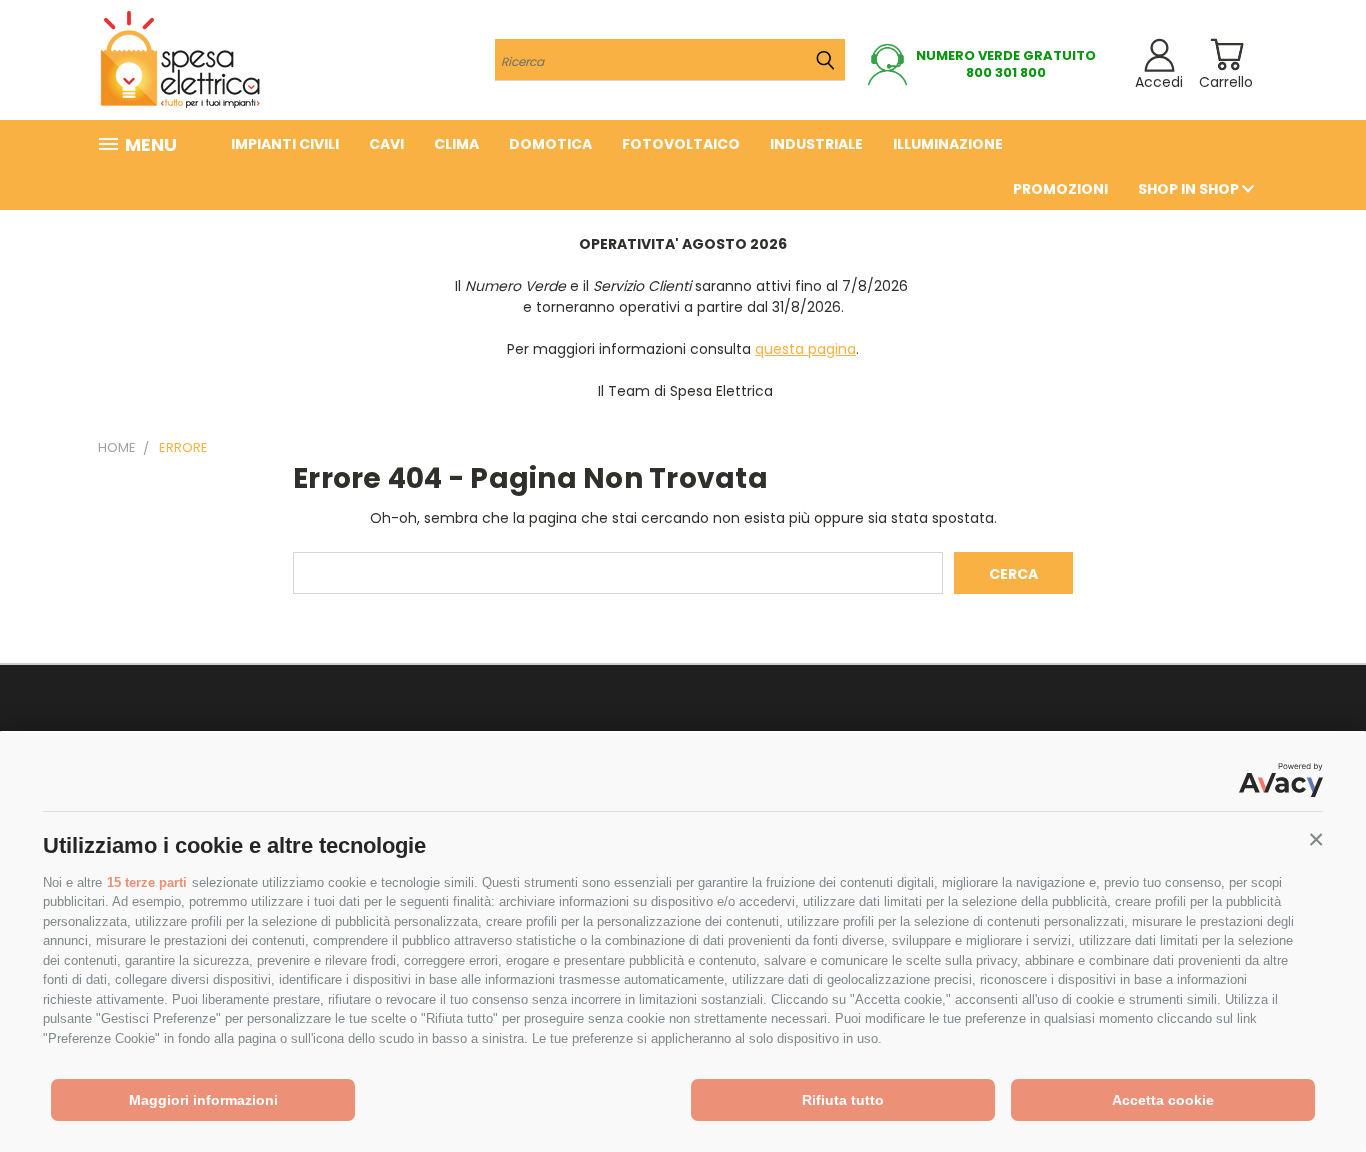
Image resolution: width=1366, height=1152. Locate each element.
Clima (456, 144)
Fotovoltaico (681, 144)
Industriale (816, 144)
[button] (1316, 840)
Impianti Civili (285, 144)
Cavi (386, 144)
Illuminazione (948, 144)
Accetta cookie (1163, 1100)
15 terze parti (147, 882)
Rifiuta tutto (843, 1100)
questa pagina (805, 349)
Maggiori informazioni (203, 1100)
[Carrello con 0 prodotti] (1226, 54)
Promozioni (1060, 189)
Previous (1313, 1089)
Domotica (550, 144)
